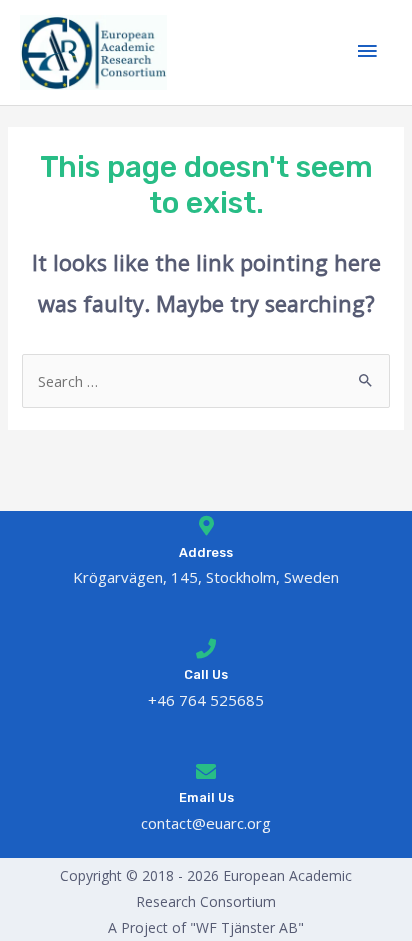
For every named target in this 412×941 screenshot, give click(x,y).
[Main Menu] (367, 52)
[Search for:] (205, 381)
